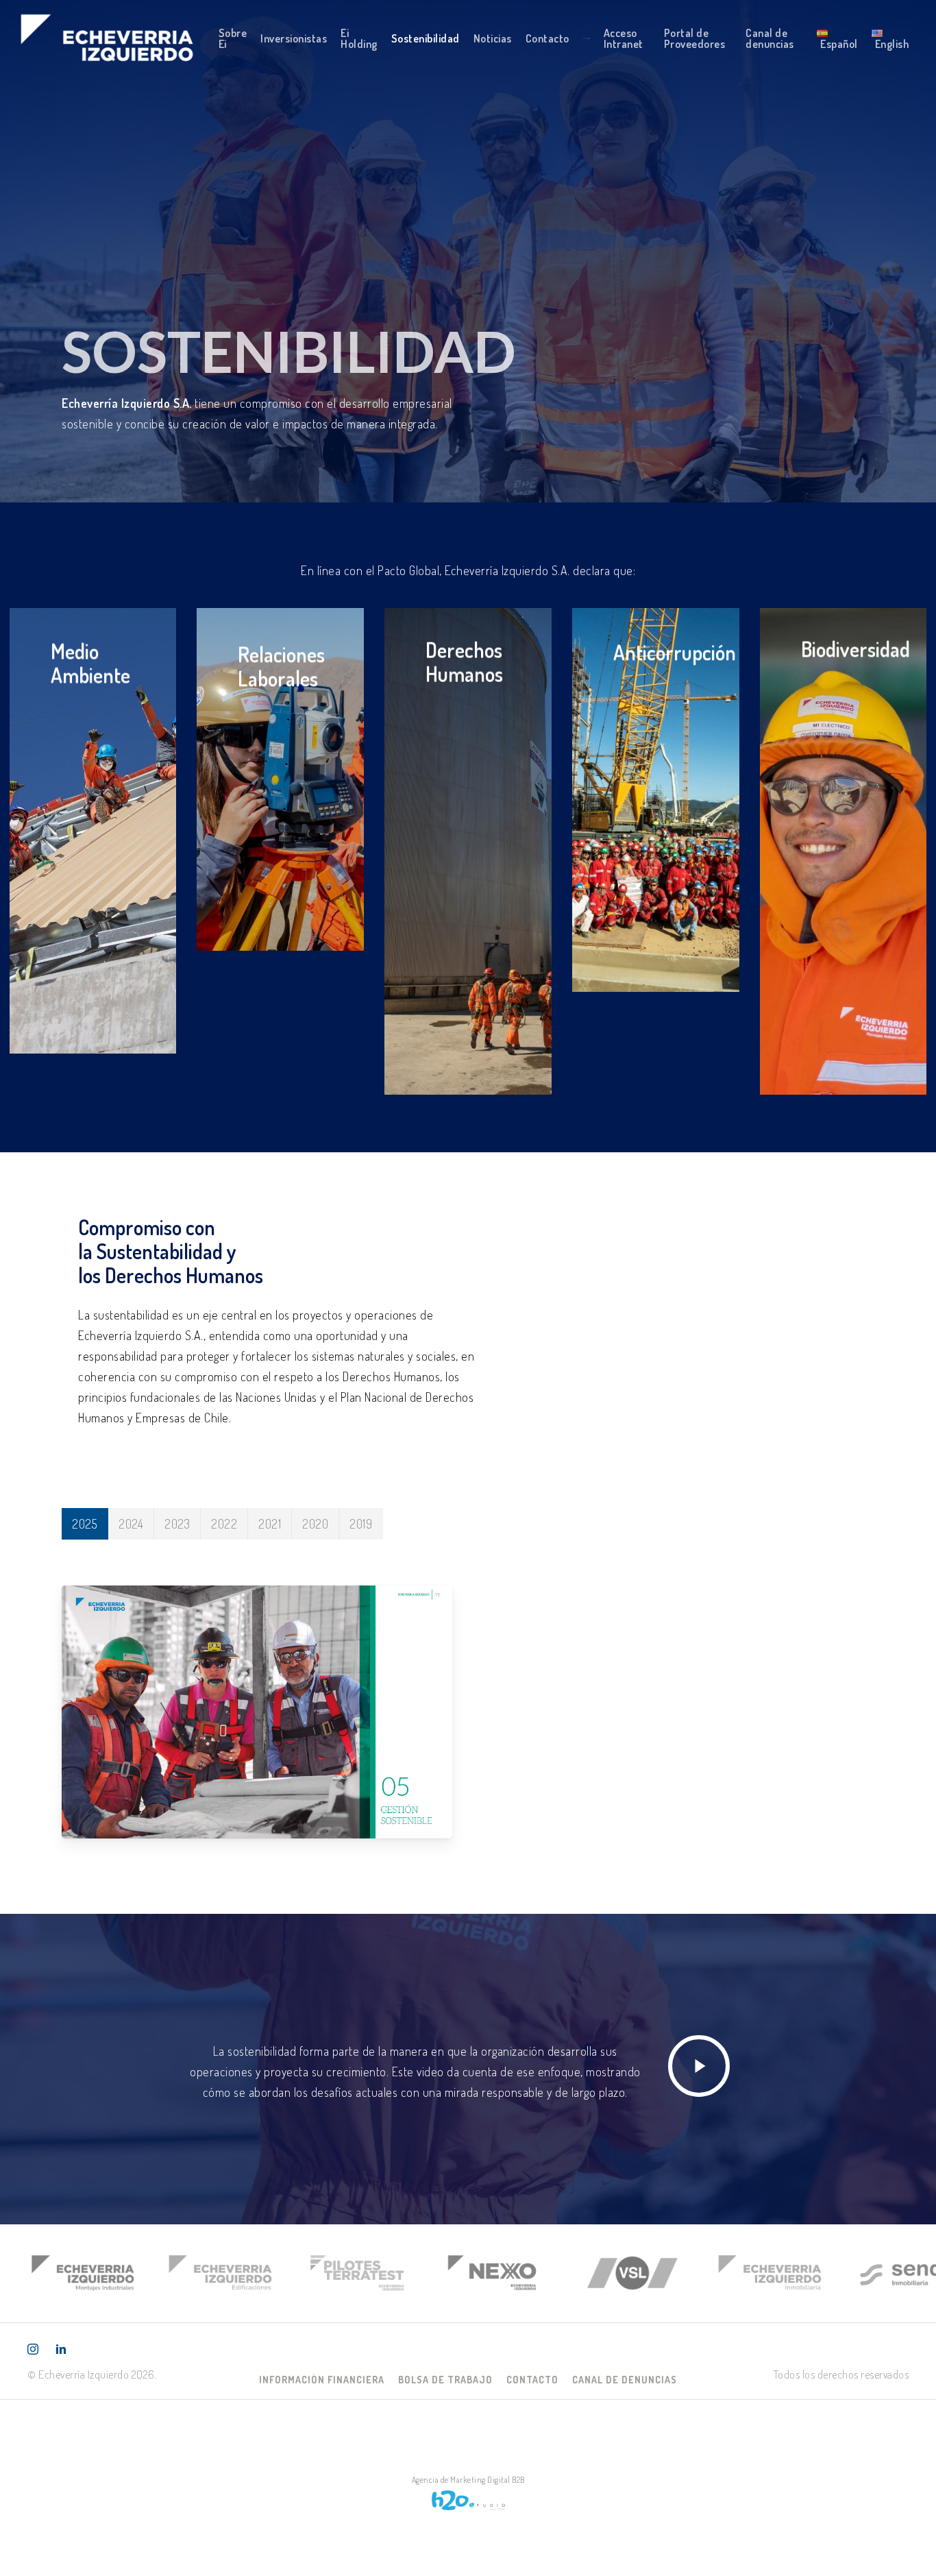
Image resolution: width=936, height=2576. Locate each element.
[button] (322, 2380)
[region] (468, 2273)
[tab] (85, 1524)
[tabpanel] (468, 1709)
